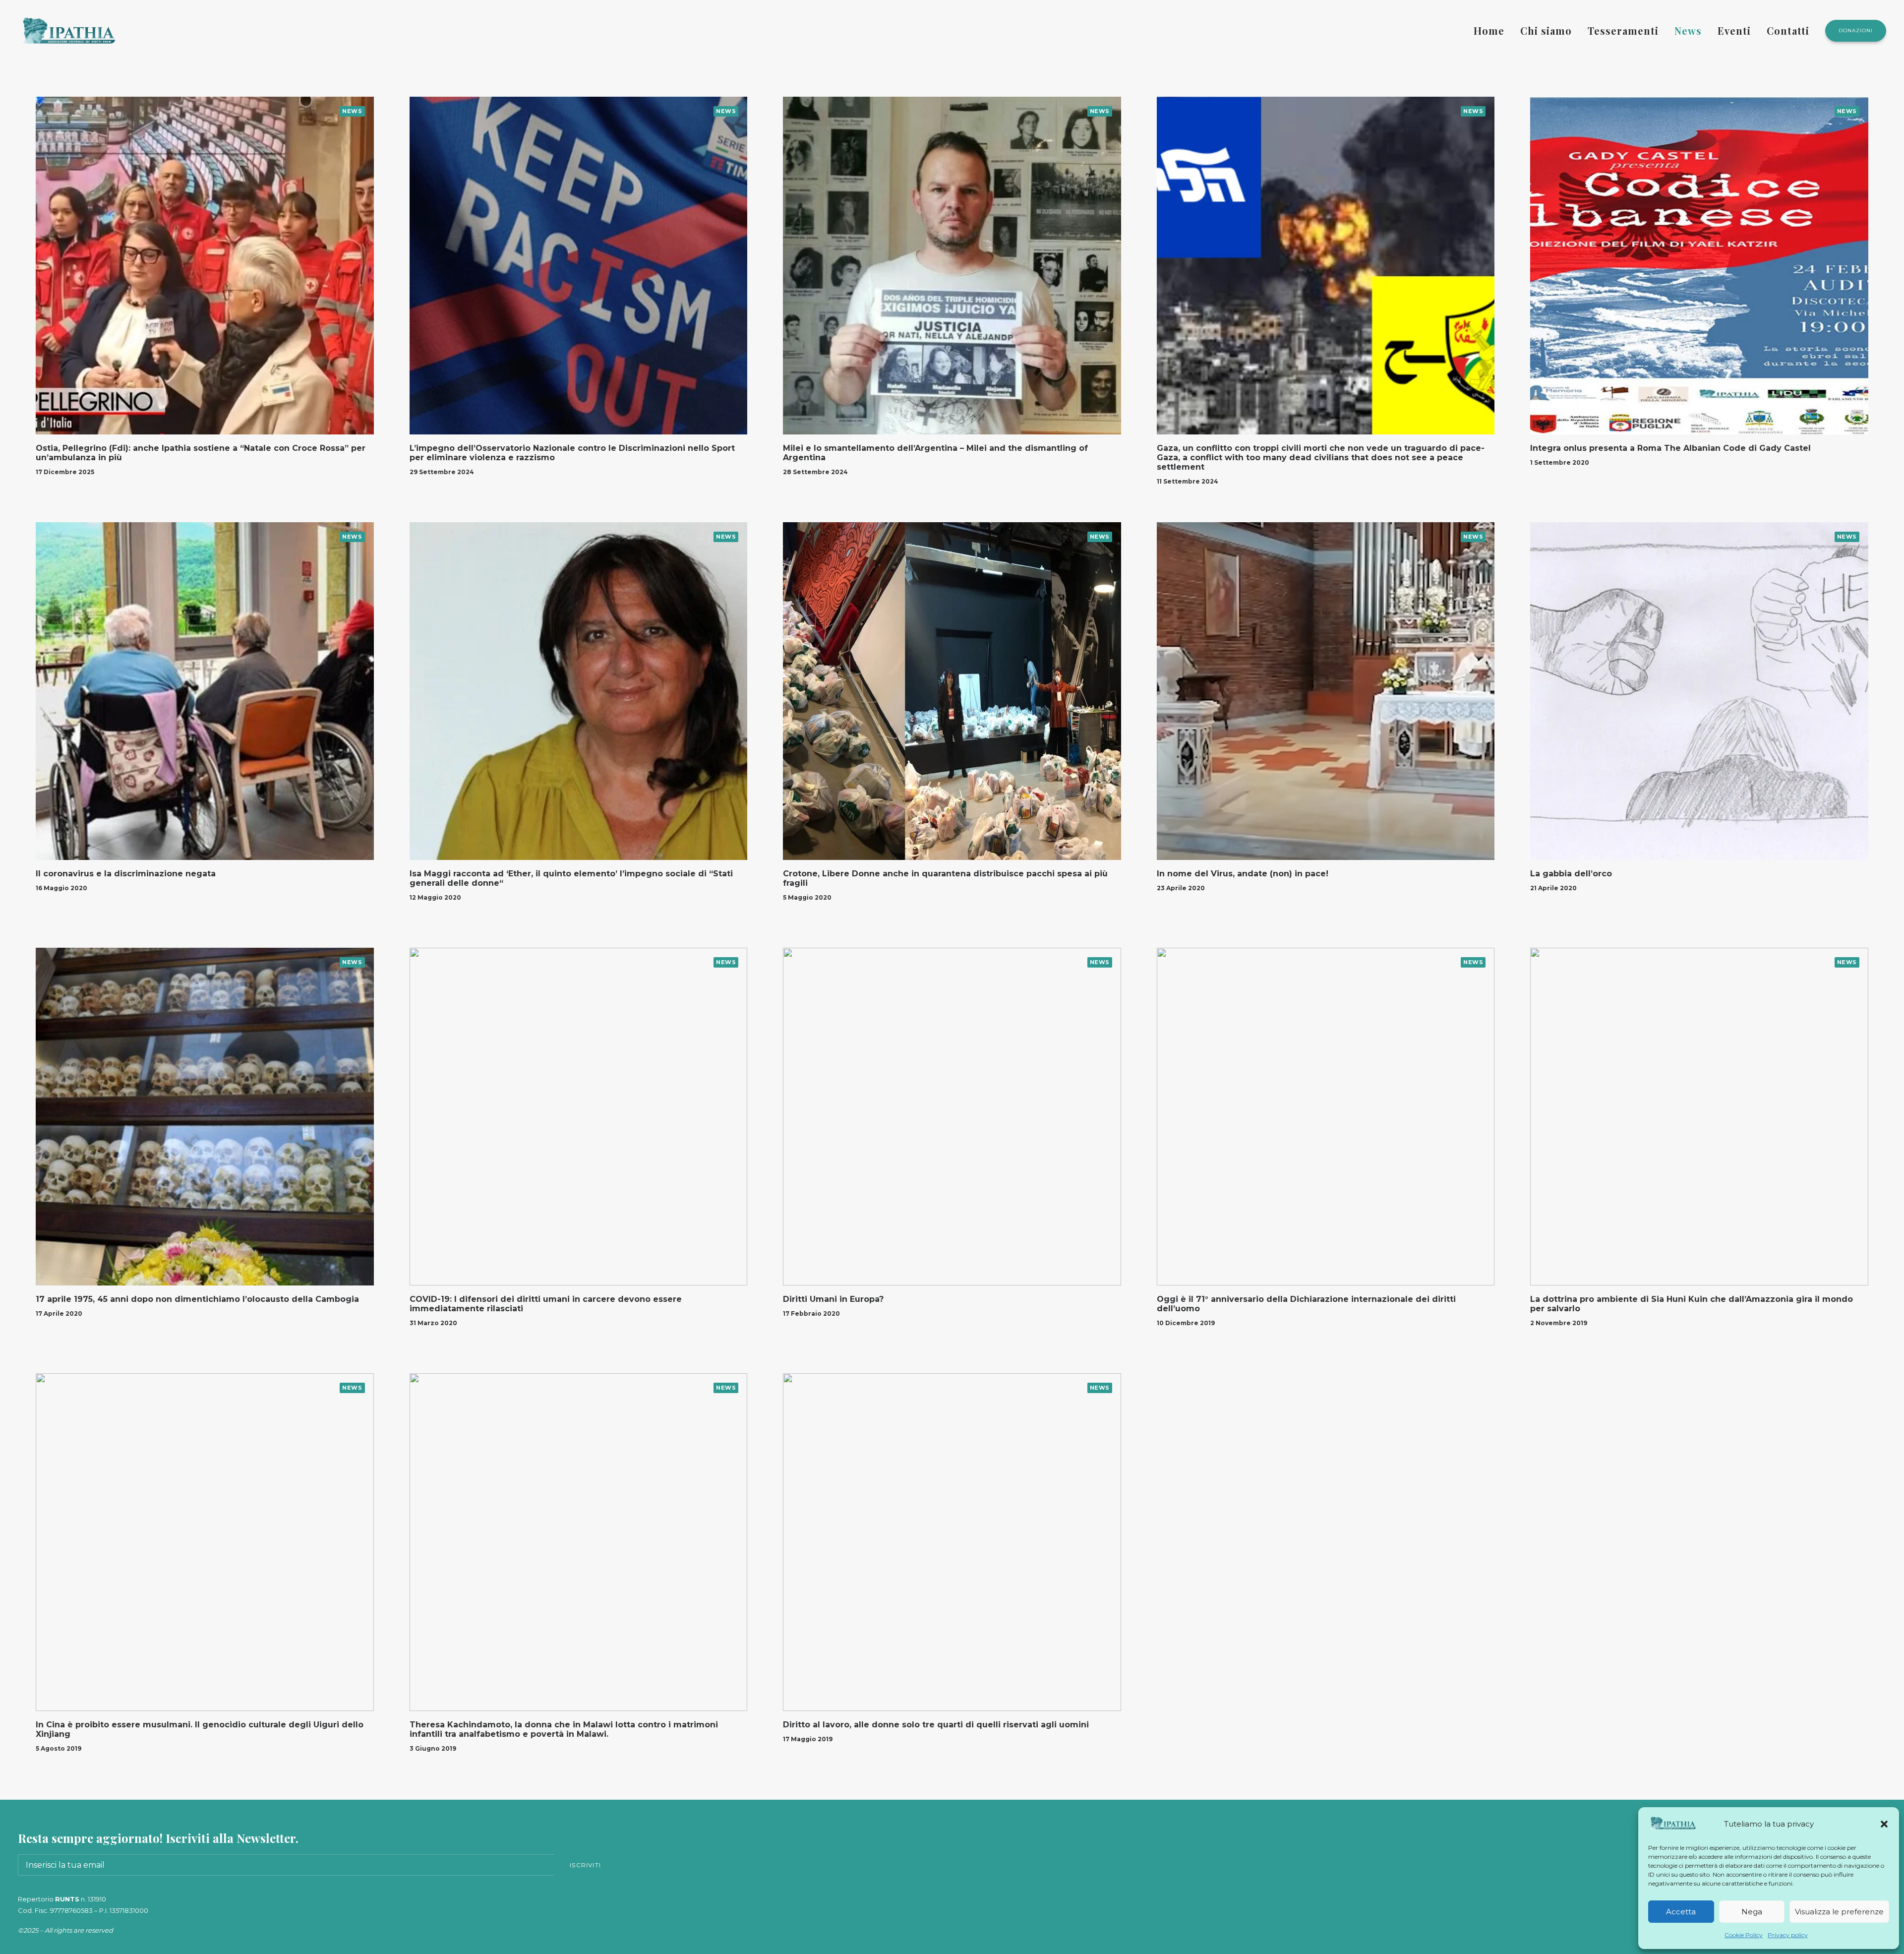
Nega (1752, 1912)
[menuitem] (1492, 31)
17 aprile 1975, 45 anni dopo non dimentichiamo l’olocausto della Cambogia (197, 1299)
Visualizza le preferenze (1839, 1912)
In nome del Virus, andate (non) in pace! (1243, 874)
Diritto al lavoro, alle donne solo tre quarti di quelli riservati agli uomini (936, 1725)
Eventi (1734, 31)
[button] (1884, 1824)
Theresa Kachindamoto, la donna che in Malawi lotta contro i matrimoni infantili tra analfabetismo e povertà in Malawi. (564, 1729)
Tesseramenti (1623, 31)
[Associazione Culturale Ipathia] (68, 31)
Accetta (1681, 1912)
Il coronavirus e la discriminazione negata (126, 874)
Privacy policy (1788, 1935)
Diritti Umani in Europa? (833, 1299)
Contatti (1788, 31)
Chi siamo (1546, 31)
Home (1489, 31)
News (1688, 31)
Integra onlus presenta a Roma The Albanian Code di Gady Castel (1670, 448)
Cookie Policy (1744, 1935)
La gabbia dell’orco (1571, 874)
